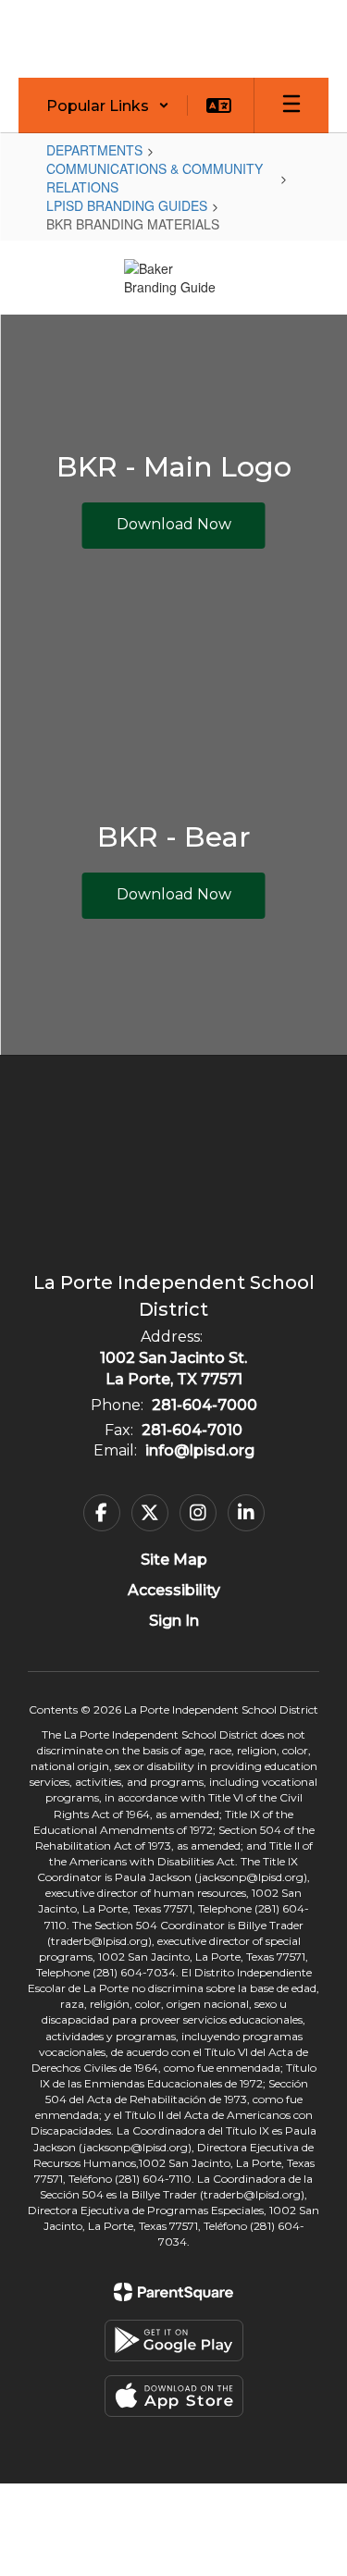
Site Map (174, 1560)
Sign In (174, 1621)
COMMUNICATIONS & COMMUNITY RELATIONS (155, 178)
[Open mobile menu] (291, 105)
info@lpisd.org (200, 1450)
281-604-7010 (192, 1430)
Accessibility (174, 1590)
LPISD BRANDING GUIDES (127, 205)
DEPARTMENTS (94, 150)
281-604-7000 (204, 1405)
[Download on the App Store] (174, 2396)
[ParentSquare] (173, 2292)
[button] (108, 105)
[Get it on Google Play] (174, 2341)
